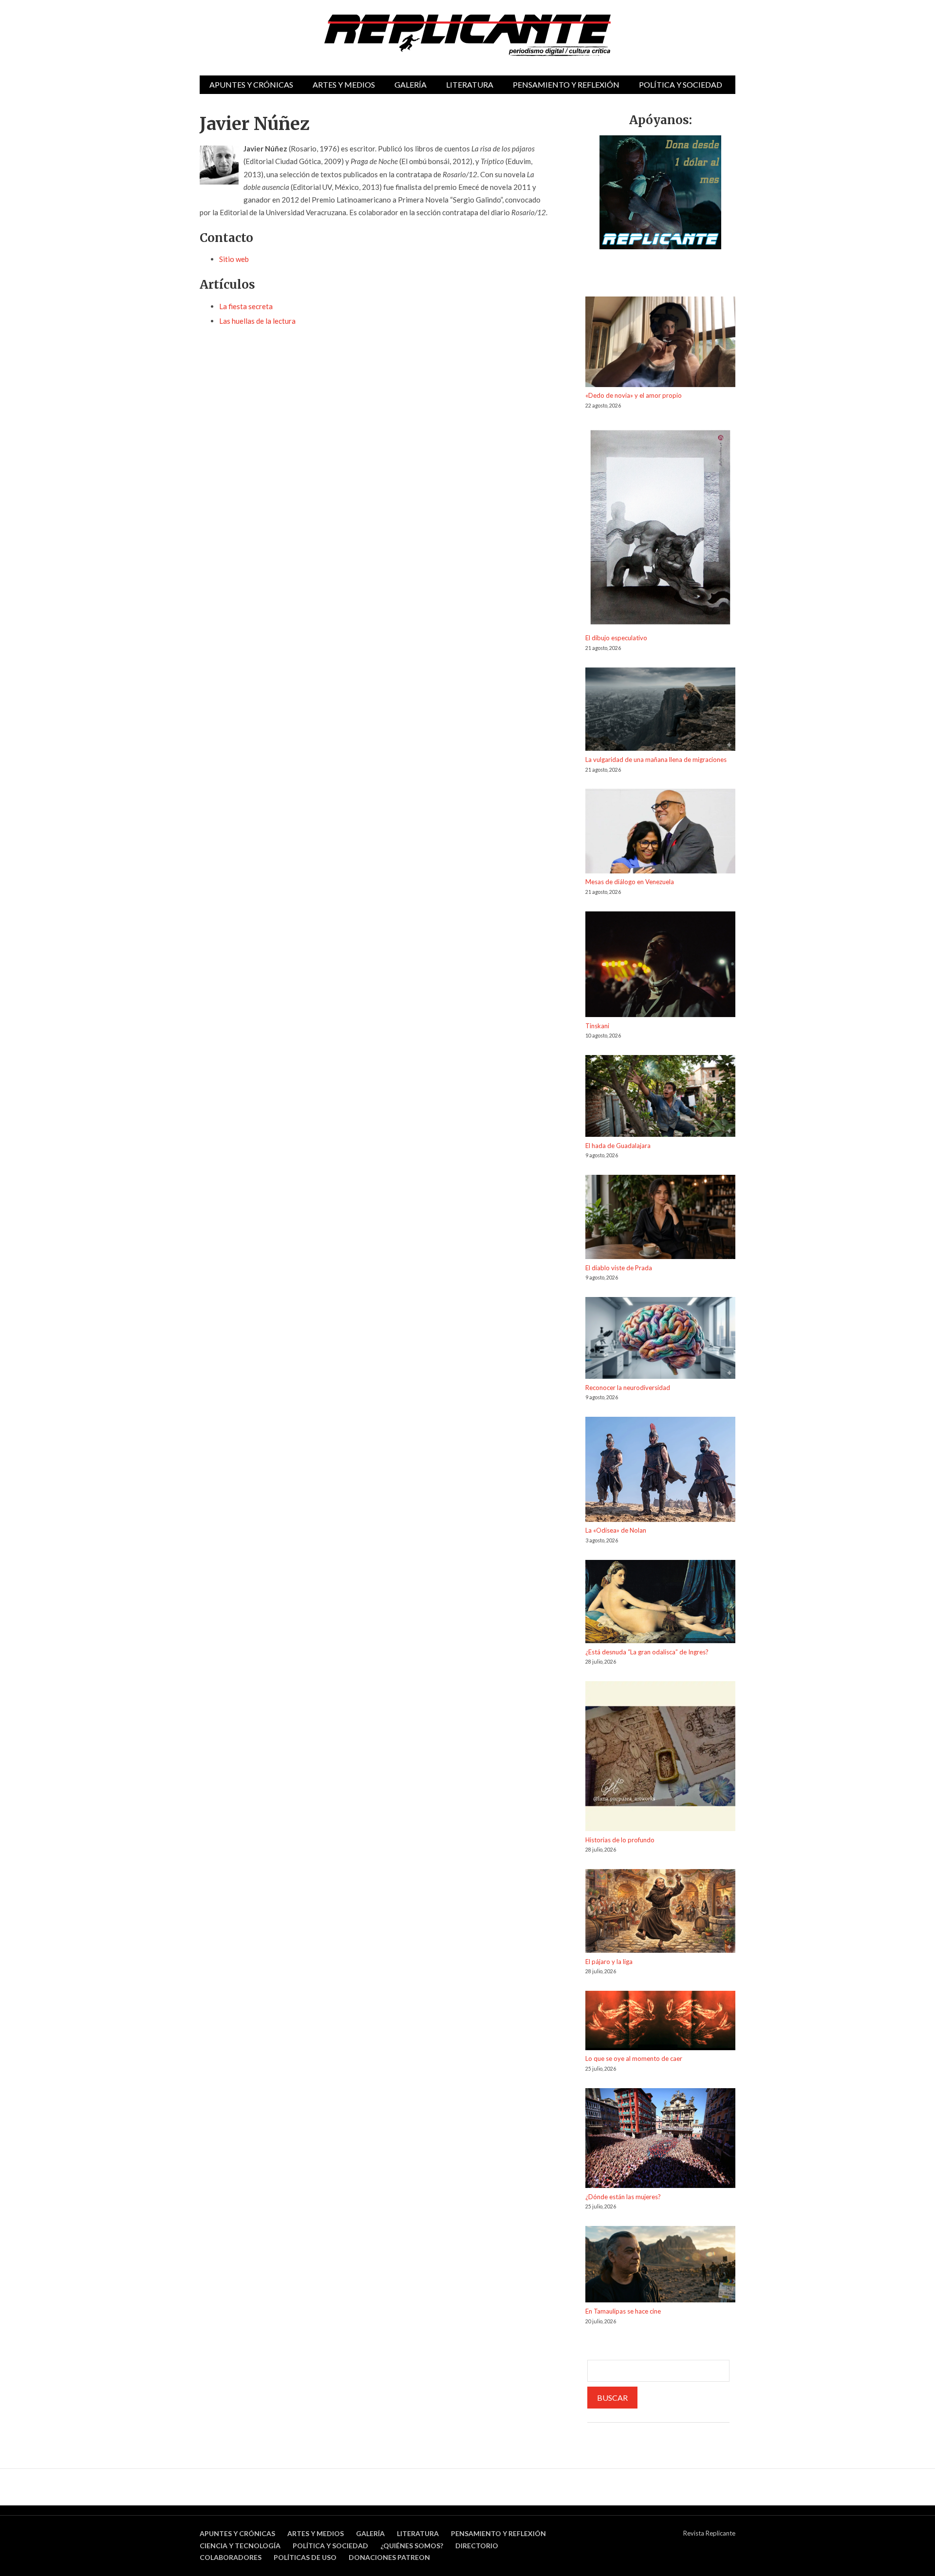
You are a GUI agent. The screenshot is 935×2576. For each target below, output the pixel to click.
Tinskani (597, 1026)
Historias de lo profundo (620, 1840)
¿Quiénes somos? (412, 2546)
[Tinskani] (660, 966)
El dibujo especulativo (616, 638)
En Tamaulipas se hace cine (623, 2311)
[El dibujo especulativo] (660, 529)
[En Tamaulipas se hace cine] (660, 2266)
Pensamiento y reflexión (566, 84)
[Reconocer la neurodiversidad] (660, 1340)
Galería (411, 84)
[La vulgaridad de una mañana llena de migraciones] (660, 711)
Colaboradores (231, 2557)
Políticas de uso (305, 2557)
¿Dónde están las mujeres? (623, 2197)
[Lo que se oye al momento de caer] (660, 2022)
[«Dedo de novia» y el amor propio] (660, 343)
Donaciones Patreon (389, 2557)
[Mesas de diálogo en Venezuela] (660, 833)
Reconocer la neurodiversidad (628, 1388)
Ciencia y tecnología (240, 2546)
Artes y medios (344, 84)
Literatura (470, 84)
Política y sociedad (681, 84)
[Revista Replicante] (467, 35)
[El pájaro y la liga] (660, 1913)
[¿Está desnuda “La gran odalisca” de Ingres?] (660, 1603)
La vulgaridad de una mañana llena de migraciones (656, 760)
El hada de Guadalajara (618, 1146)
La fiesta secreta (246, 306)
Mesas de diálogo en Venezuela (630, 882)
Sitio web (234, 259)
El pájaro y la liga (609, 1962)
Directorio (477, 2546)
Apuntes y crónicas (251, 84)
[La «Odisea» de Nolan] (660, 1471)
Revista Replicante (709, 2533)
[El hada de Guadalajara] (660, 1098)
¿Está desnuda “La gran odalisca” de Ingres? (647, 1652)
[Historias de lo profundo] (660, 1758)
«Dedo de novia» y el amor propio (634, 395)
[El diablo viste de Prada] (660, 1219)
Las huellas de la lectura (257, 321)
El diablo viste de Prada (619, 1268)
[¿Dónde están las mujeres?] (660, 2140)
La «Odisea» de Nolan (616, 1530)
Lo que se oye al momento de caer (634, 2058)
